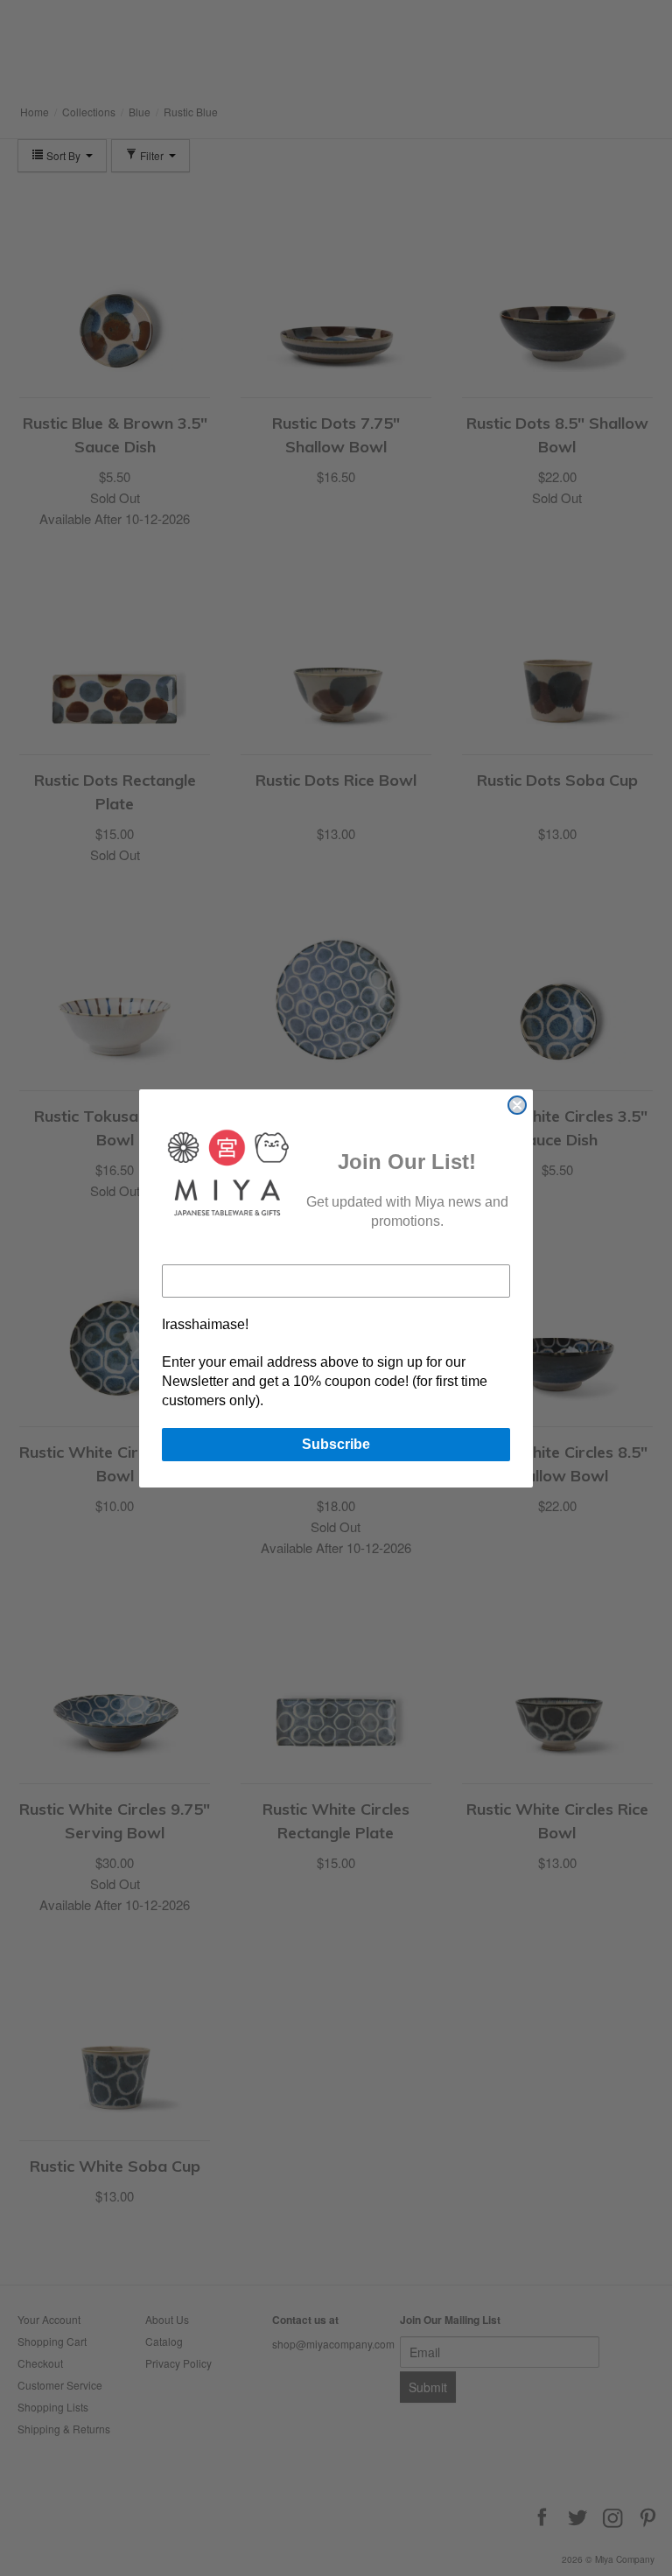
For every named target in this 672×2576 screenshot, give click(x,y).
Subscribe (336, 1444)
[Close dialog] (517, 1105)
